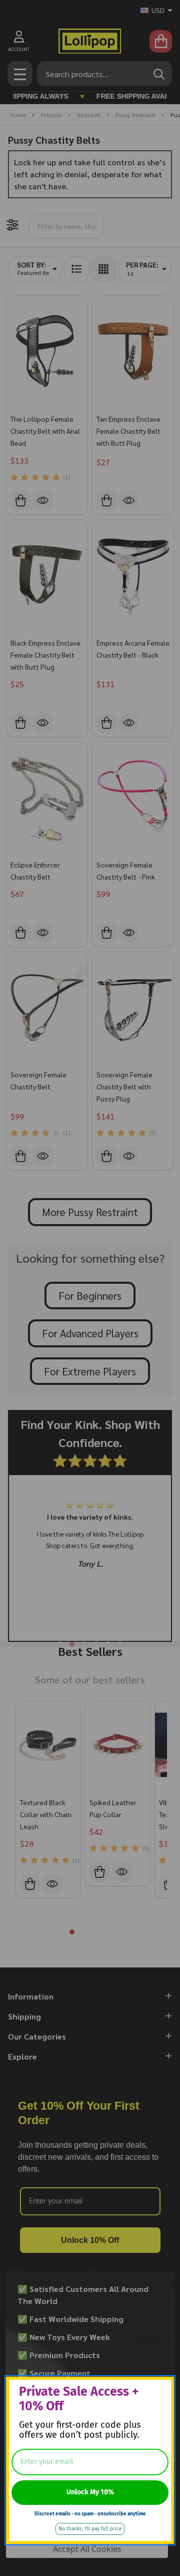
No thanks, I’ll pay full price (90, 2529)
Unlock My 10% (90, 2492)
